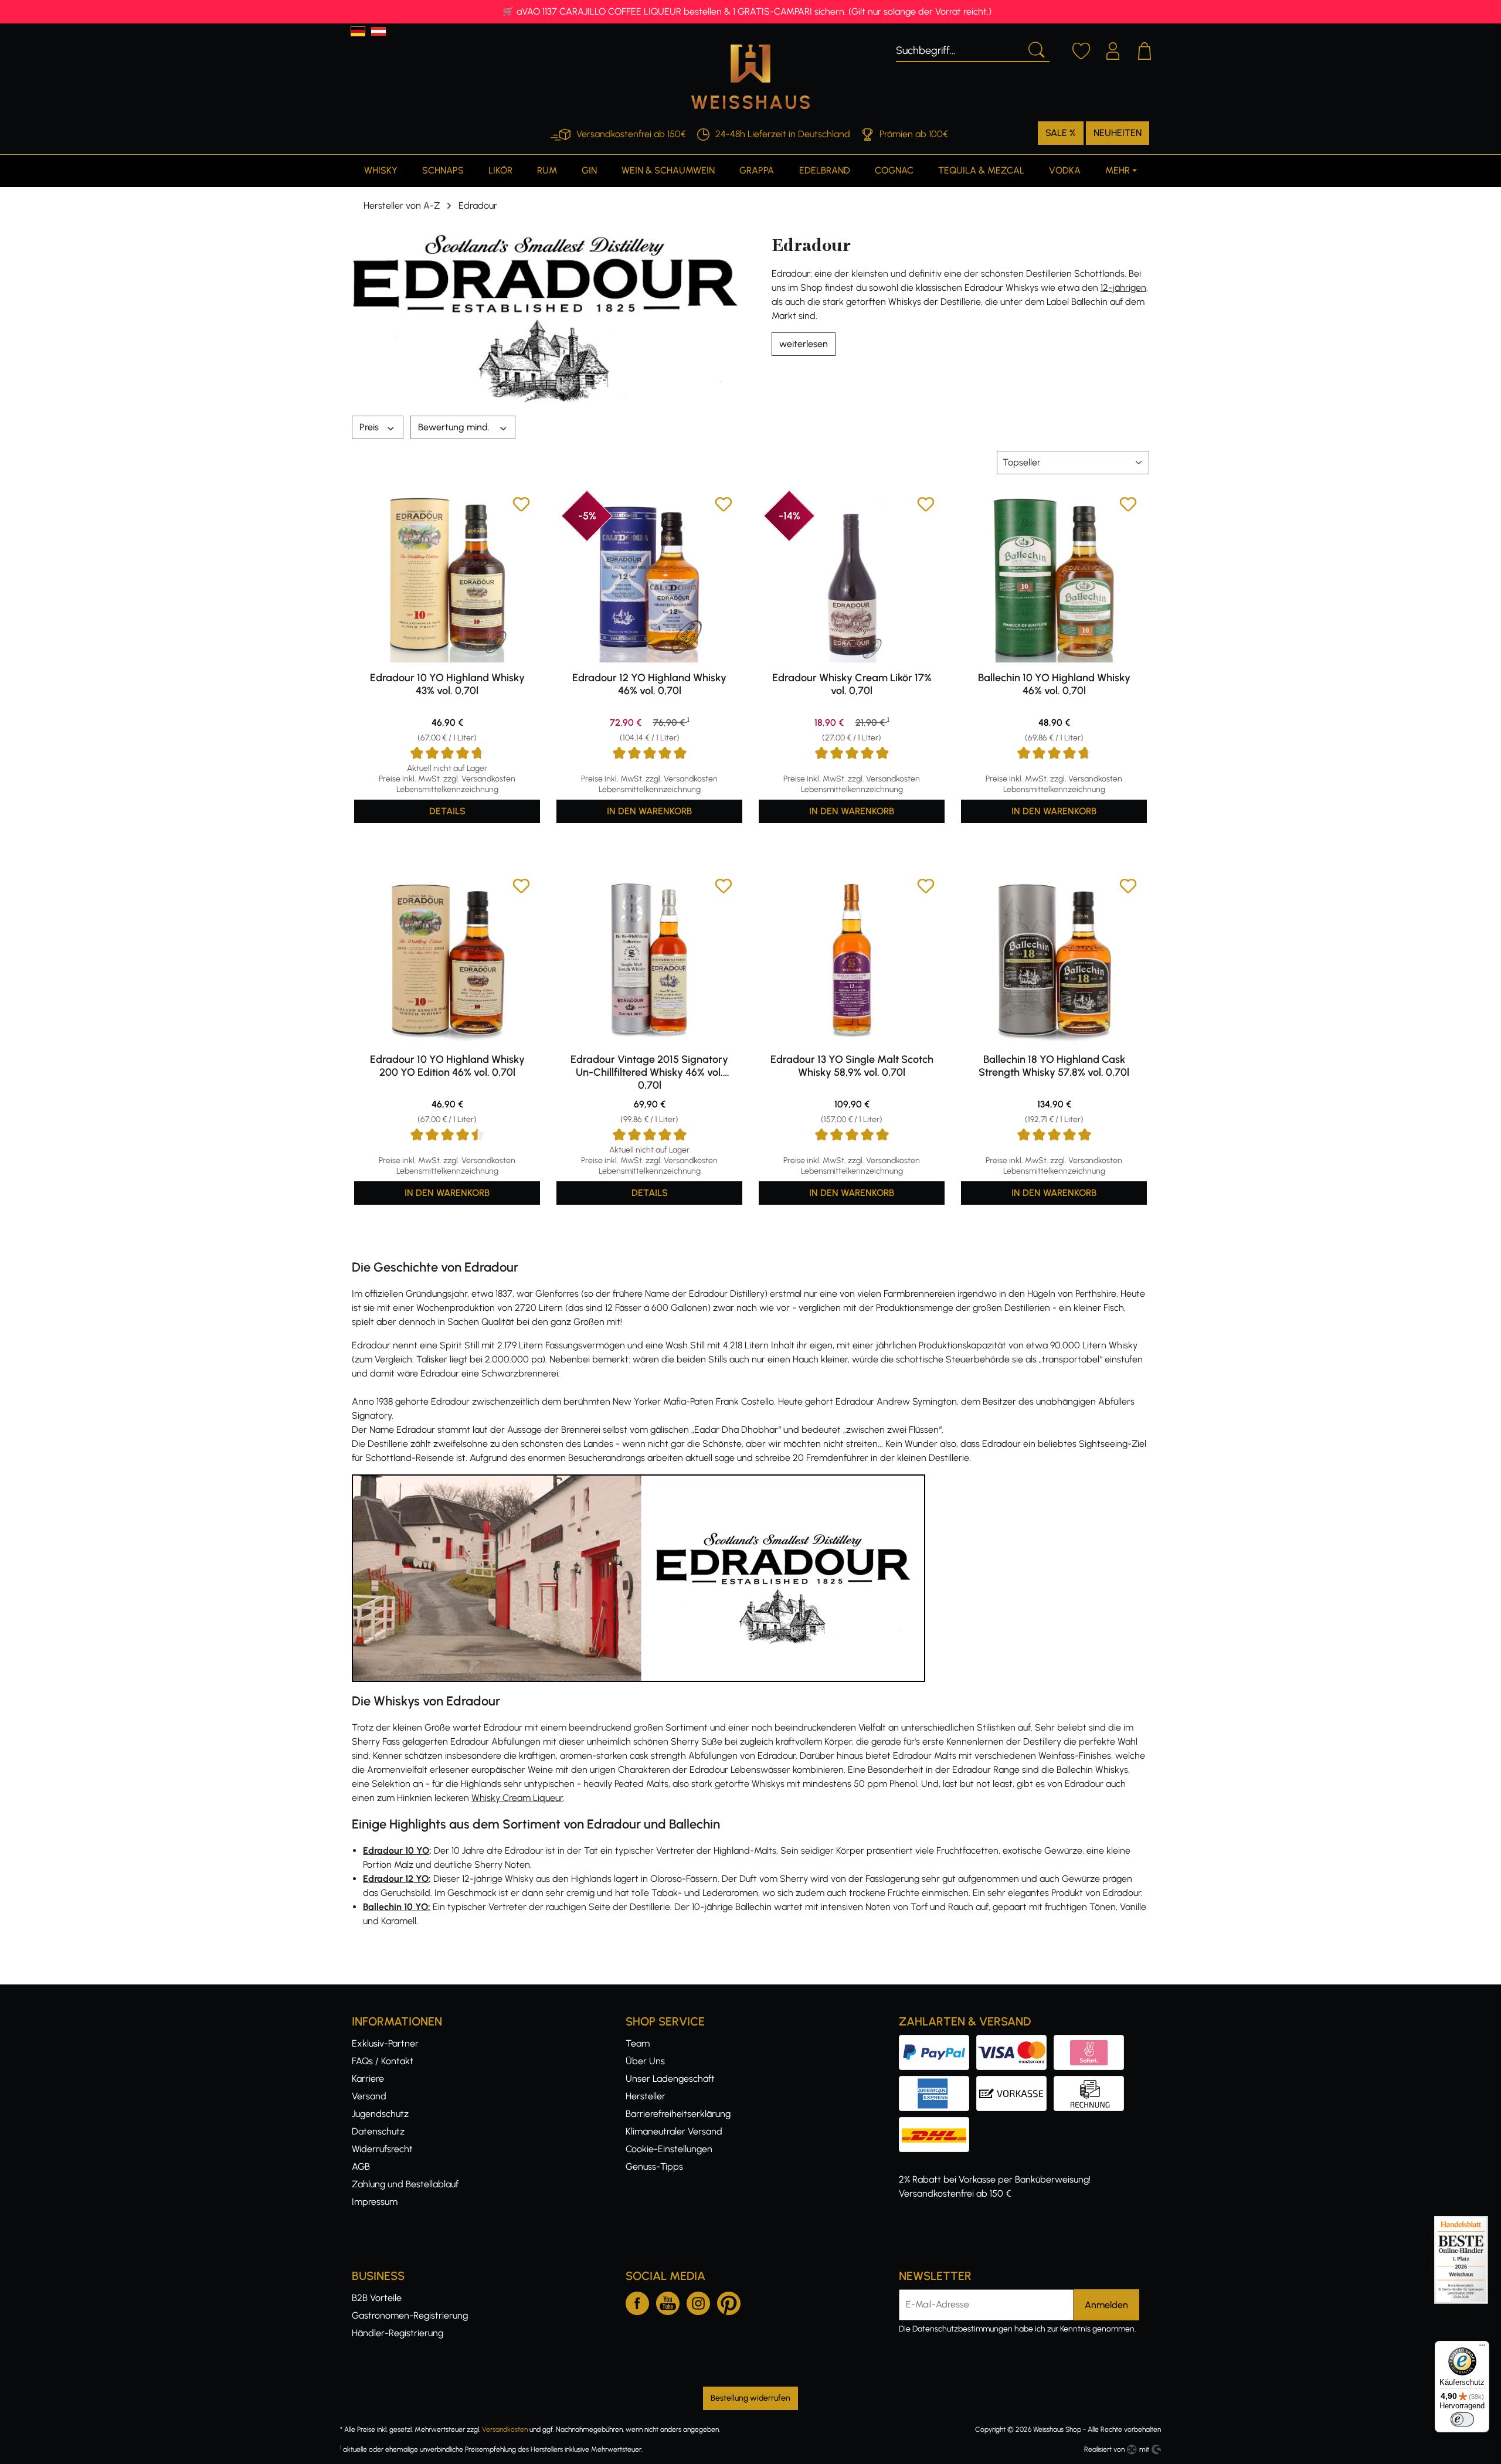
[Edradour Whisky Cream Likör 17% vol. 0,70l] (852, 579)
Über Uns (645, 2061)
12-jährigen (1123, 288)
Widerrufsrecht (382, 2149)
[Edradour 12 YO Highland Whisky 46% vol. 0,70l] (649, 579)
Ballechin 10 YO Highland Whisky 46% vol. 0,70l (1054, 684)
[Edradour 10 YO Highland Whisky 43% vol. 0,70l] (447, 579)
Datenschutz (378, 2131)
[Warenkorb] (1145, 49)
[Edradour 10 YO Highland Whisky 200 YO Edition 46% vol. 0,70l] (447, 961)
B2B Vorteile (377, 2298)
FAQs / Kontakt (383, 2061)
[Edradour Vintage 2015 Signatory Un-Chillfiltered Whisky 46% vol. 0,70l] (649, 961)
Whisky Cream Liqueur (517, 1798)
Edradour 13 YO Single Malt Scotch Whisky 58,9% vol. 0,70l (852, 1066)
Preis (370, 427)
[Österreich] (378, 31)
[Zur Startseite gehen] (750, 77)
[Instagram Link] (698, 2301)
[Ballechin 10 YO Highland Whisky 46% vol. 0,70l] (1054, 579)
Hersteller (646, 2096)
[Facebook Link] (637, 2301)
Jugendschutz (380, 2114)
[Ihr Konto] (1113, 49)
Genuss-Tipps (654, 2166)
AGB (361, 2166)
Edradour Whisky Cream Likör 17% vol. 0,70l (852, 684)
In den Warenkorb (649, 811)
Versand (369, 2096)
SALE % (1061, 133)
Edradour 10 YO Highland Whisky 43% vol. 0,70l (447, 684)
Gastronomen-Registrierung (410, 2315)
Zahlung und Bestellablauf (405, 2184)
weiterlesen (804, 344)
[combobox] (959, 49)
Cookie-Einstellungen (669, 2149)
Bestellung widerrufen (750, 2398)
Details (447, 811)
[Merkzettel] (1081, 49)
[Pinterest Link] (729, 2301)
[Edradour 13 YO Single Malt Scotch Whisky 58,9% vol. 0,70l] (852, 961)
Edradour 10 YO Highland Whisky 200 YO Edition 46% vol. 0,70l (447, 1066)
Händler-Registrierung (398, 2333)
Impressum (375, 2202)
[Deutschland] (358, 31)
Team (638, 2043)
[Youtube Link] (668, 2301)
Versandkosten (505, 2429)
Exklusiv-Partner (385, 2043)
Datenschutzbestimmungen (962, 2329)
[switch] (1462, 2419)
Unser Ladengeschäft (670, 2079)
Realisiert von (1104, 2449)
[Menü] (1482, 2348)
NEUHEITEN (1118, 133)
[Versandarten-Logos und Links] (938, 2124)
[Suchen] (1035, 49)
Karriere (368, 2079)
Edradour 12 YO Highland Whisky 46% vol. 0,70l (649, 684)
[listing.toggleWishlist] (521, 506)
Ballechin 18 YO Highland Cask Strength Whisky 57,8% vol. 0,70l (1054, 1066)
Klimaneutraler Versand (674, 2131)
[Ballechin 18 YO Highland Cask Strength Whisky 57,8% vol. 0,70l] (1054, 961)
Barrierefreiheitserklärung (678, 2114)
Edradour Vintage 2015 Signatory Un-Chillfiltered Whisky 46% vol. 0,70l (649, 1072)
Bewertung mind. (455, 427)
